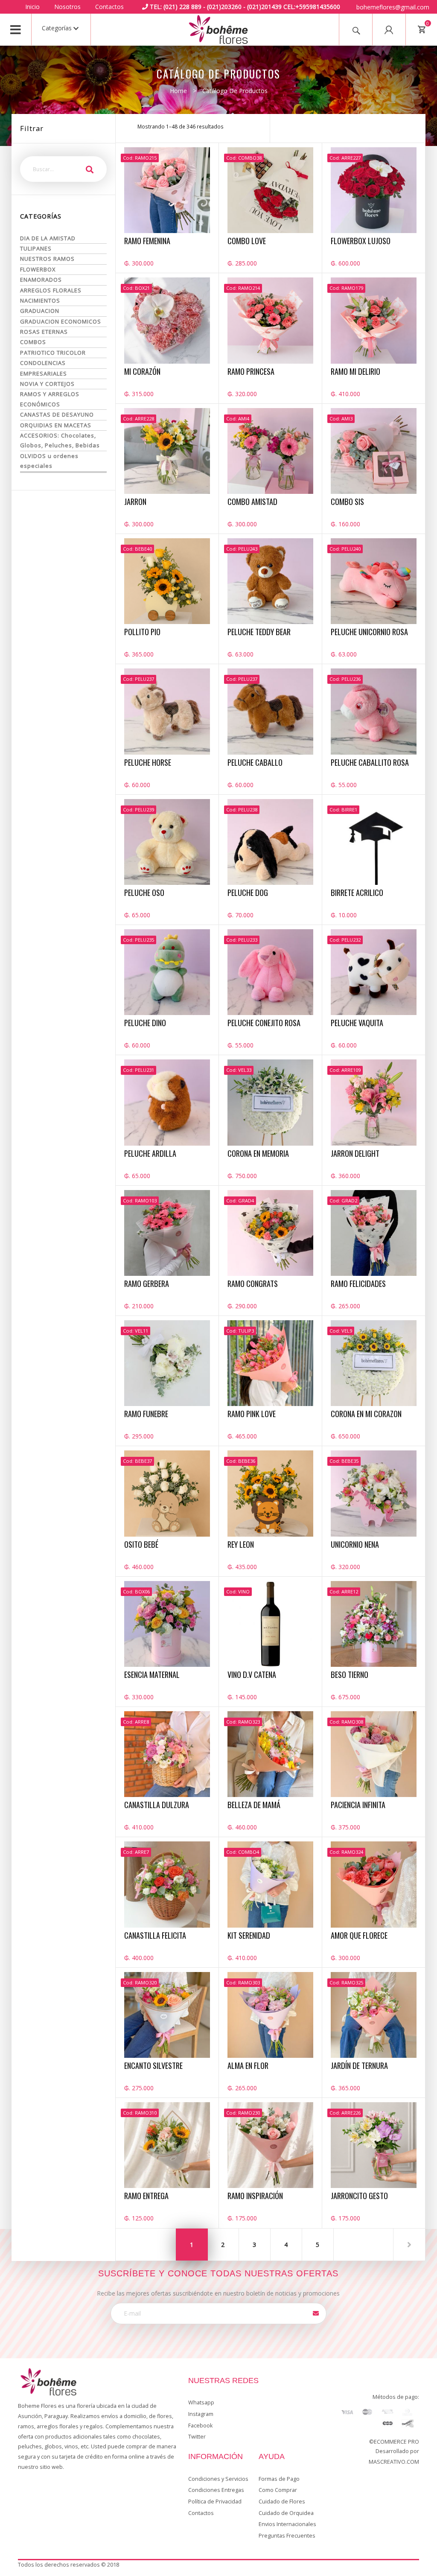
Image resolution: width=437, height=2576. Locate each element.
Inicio (32, 7)
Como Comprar (278, 2490)
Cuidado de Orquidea (286, 2513)
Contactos (109, 7)
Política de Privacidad (215, 2502)
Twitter (197, 2437)
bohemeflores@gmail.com (393, 7)
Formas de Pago (279, 2479)
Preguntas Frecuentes (287, 2536)
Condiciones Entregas (216, 2490)
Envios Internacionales (287, 2524)
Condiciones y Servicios (218, 2479)
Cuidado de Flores (282, 2502)
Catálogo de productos (235, 91)
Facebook (200, 2426)
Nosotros (67, 7)
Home (178, 91)
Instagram (201, 2414)
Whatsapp (201, 2402)
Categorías (58, 28)
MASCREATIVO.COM (394, 2462)
